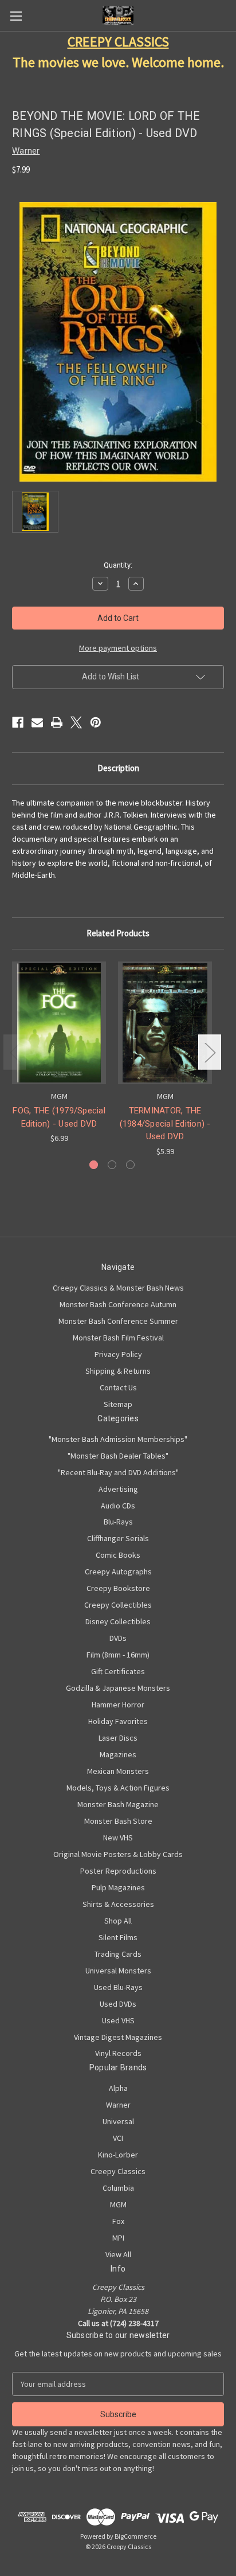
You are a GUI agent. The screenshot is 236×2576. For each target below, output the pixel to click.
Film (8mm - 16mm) (118, 1655)
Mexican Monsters (118, 1771)
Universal (118, 2121)
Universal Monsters (118, 1971)
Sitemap (118, 1404)
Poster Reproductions (118, 1871)
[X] (76, 722)
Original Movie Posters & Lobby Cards (118, 1854)
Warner (118, 2105)
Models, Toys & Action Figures (118, 1788)
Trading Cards (118, 1954)
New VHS (118, 1838)
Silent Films (118, 1937)
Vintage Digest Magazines (118, 2037)
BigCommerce (135, 2536)
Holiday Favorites (118, 1721)
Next (210, 1052)
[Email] (37, 722)
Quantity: (118, 565)
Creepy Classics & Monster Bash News (118, 1288)
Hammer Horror (118, 1705)
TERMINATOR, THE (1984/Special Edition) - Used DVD (165, 1123)
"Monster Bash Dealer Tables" (118, 1456)
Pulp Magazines (118, 1887)
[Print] (57, 722)
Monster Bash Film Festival (118, 1338)
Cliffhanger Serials (118, 1538)
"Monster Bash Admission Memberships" (118, 1439)
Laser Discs (118, 1738)
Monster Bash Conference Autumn (118, 1304)
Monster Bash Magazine (118, 1804)
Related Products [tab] (118, 933)
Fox (118, 2221)
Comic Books (118, 1555)
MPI (118, 2238)
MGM (118, 2204)
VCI (118, 2138)
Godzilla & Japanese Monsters (118, 1688)
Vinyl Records (118, 2053)
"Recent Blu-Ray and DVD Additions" (118, 1472)
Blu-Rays (118, 1522)
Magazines (118, 1754)
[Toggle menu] (16, 16)
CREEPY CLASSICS (118, 42)
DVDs (118, 1638)
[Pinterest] (96, 722)
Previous (15, 1052)
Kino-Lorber (118, 2155)
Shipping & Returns (118, 1371)
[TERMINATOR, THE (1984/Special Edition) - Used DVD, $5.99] (165, 1023)
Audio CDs (118, 1506)
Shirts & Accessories (118, 1904)
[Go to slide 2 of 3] (112, 1165)
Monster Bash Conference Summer (118, 1321)
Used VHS (118, 2020)
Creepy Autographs (118, 1572)
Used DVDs (118, 2004)
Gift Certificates (118, 1671)
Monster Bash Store (118, 1821)
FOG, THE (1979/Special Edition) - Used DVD (59, 1117)
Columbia (118, 2188)
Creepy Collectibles (118, 1605)
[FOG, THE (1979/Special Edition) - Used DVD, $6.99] (59, 1023)
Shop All (118, 1921)
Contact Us (118, 1387)
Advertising (118, 1489)
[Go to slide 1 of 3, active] (94, 1165)
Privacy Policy (118, 1354)
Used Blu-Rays (118, 1987)
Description (118, 768)
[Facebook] (18, 722)
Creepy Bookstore (118, 1588)
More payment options (118, 648)
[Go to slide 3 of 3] (130, 1165)
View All (118, 2254)
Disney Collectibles (118, 1621)
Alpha (118, 2088)
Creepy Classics (118, 2171)
